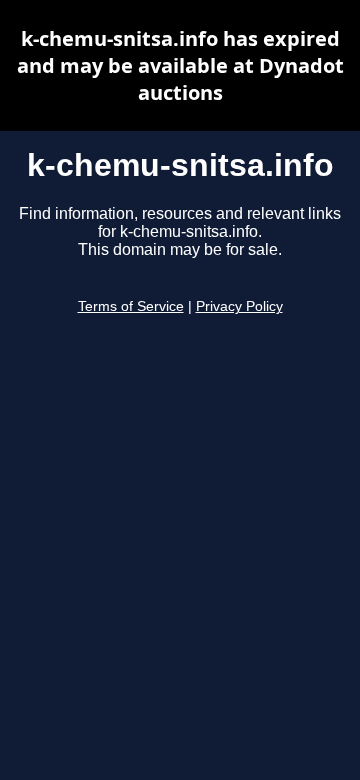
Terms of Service (131, 306)
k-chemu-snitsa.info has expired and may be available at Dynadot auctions (180, 65)
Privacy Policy (239, 306)
